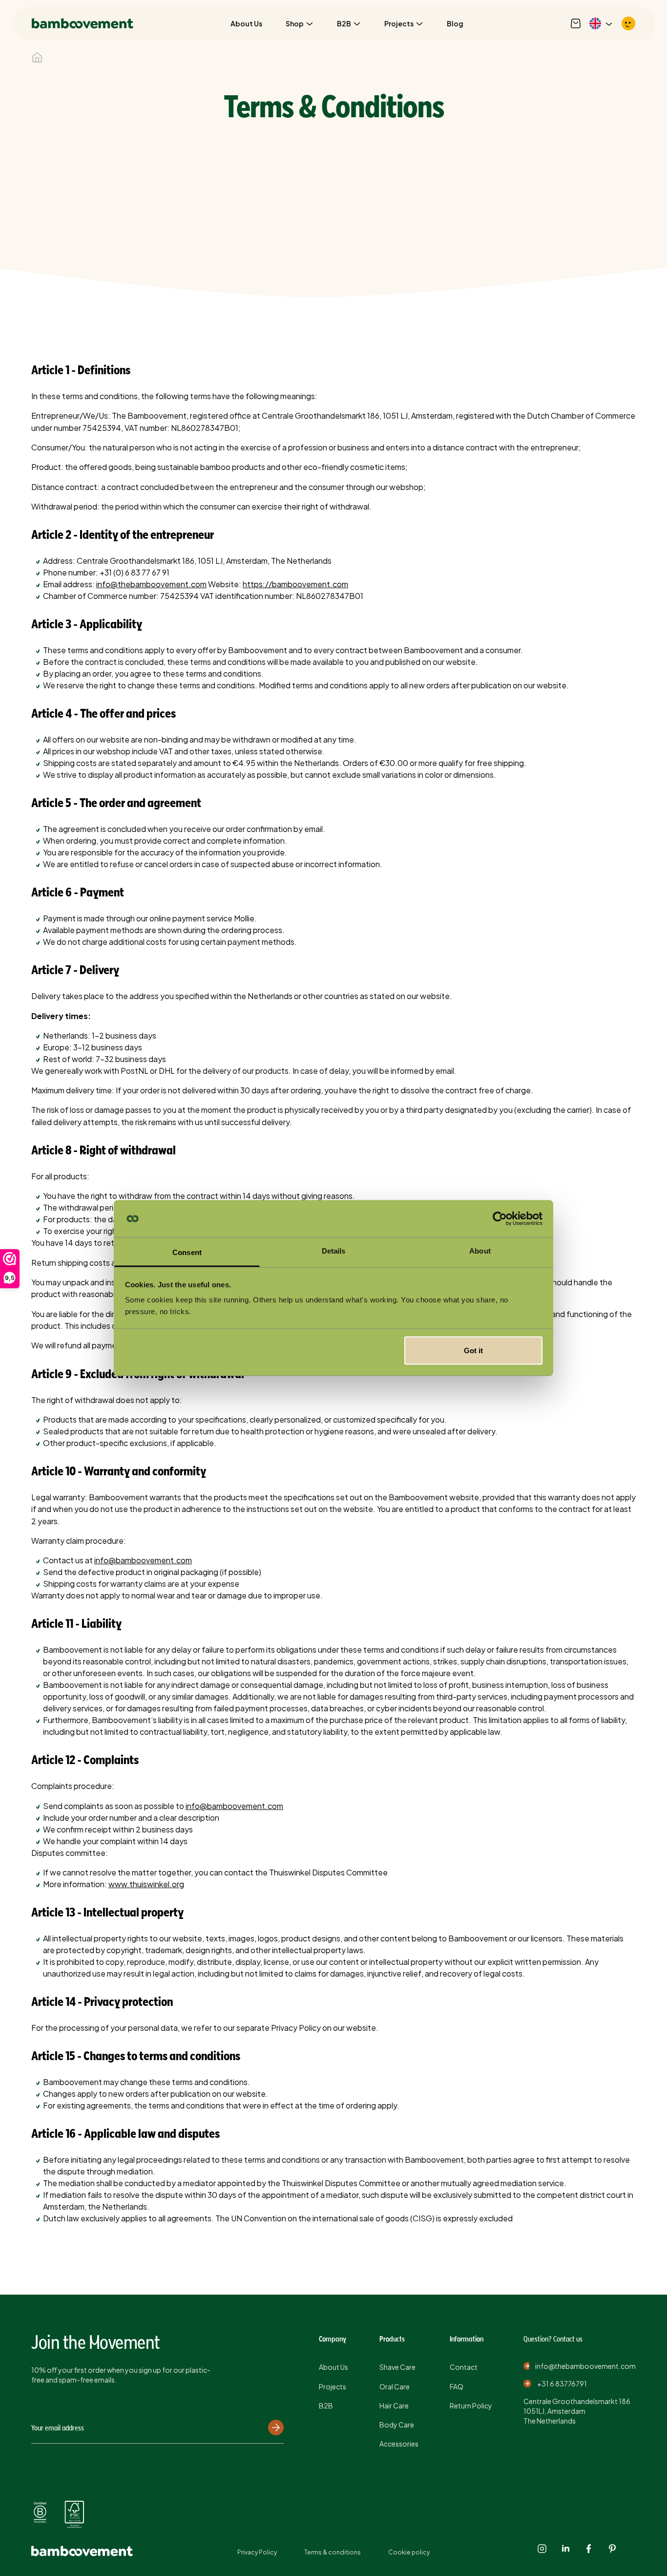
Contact (464, 2367)
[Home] (37, 58)
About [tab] (480, 1251)
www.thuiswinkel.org (146, 1884)
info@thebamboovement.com (151, 584)
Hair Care (394, 2406)
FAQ (457, 2386)
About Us (246, 23)
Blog (455, 23)
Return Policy (471, 2406)
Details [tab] (334, 1251)
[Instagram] (542, 2549)
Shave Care (397, 2367)
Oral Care (395, 2386)
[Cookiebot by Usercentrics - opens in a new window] (500, 1219)
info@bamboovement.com (143, 1560)
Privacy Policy (257, 2552)
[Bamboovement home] (83, 23)
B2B (344, 23)
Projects (399, 23)
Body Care (397, 2425)
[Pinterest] (612, 2549)
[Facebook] (589, 2549)
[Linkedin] (565, 2549)
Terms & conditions (333, 2552)
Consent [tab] (187, 1252)
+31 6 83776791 (562, 2384)
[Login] (628, 23)
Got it (473, 1350)
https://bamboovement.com (295, 584)
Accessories (399, 2444)
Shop (295, 23)
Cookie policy (409, 2552)
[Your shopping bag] (576, 23)
